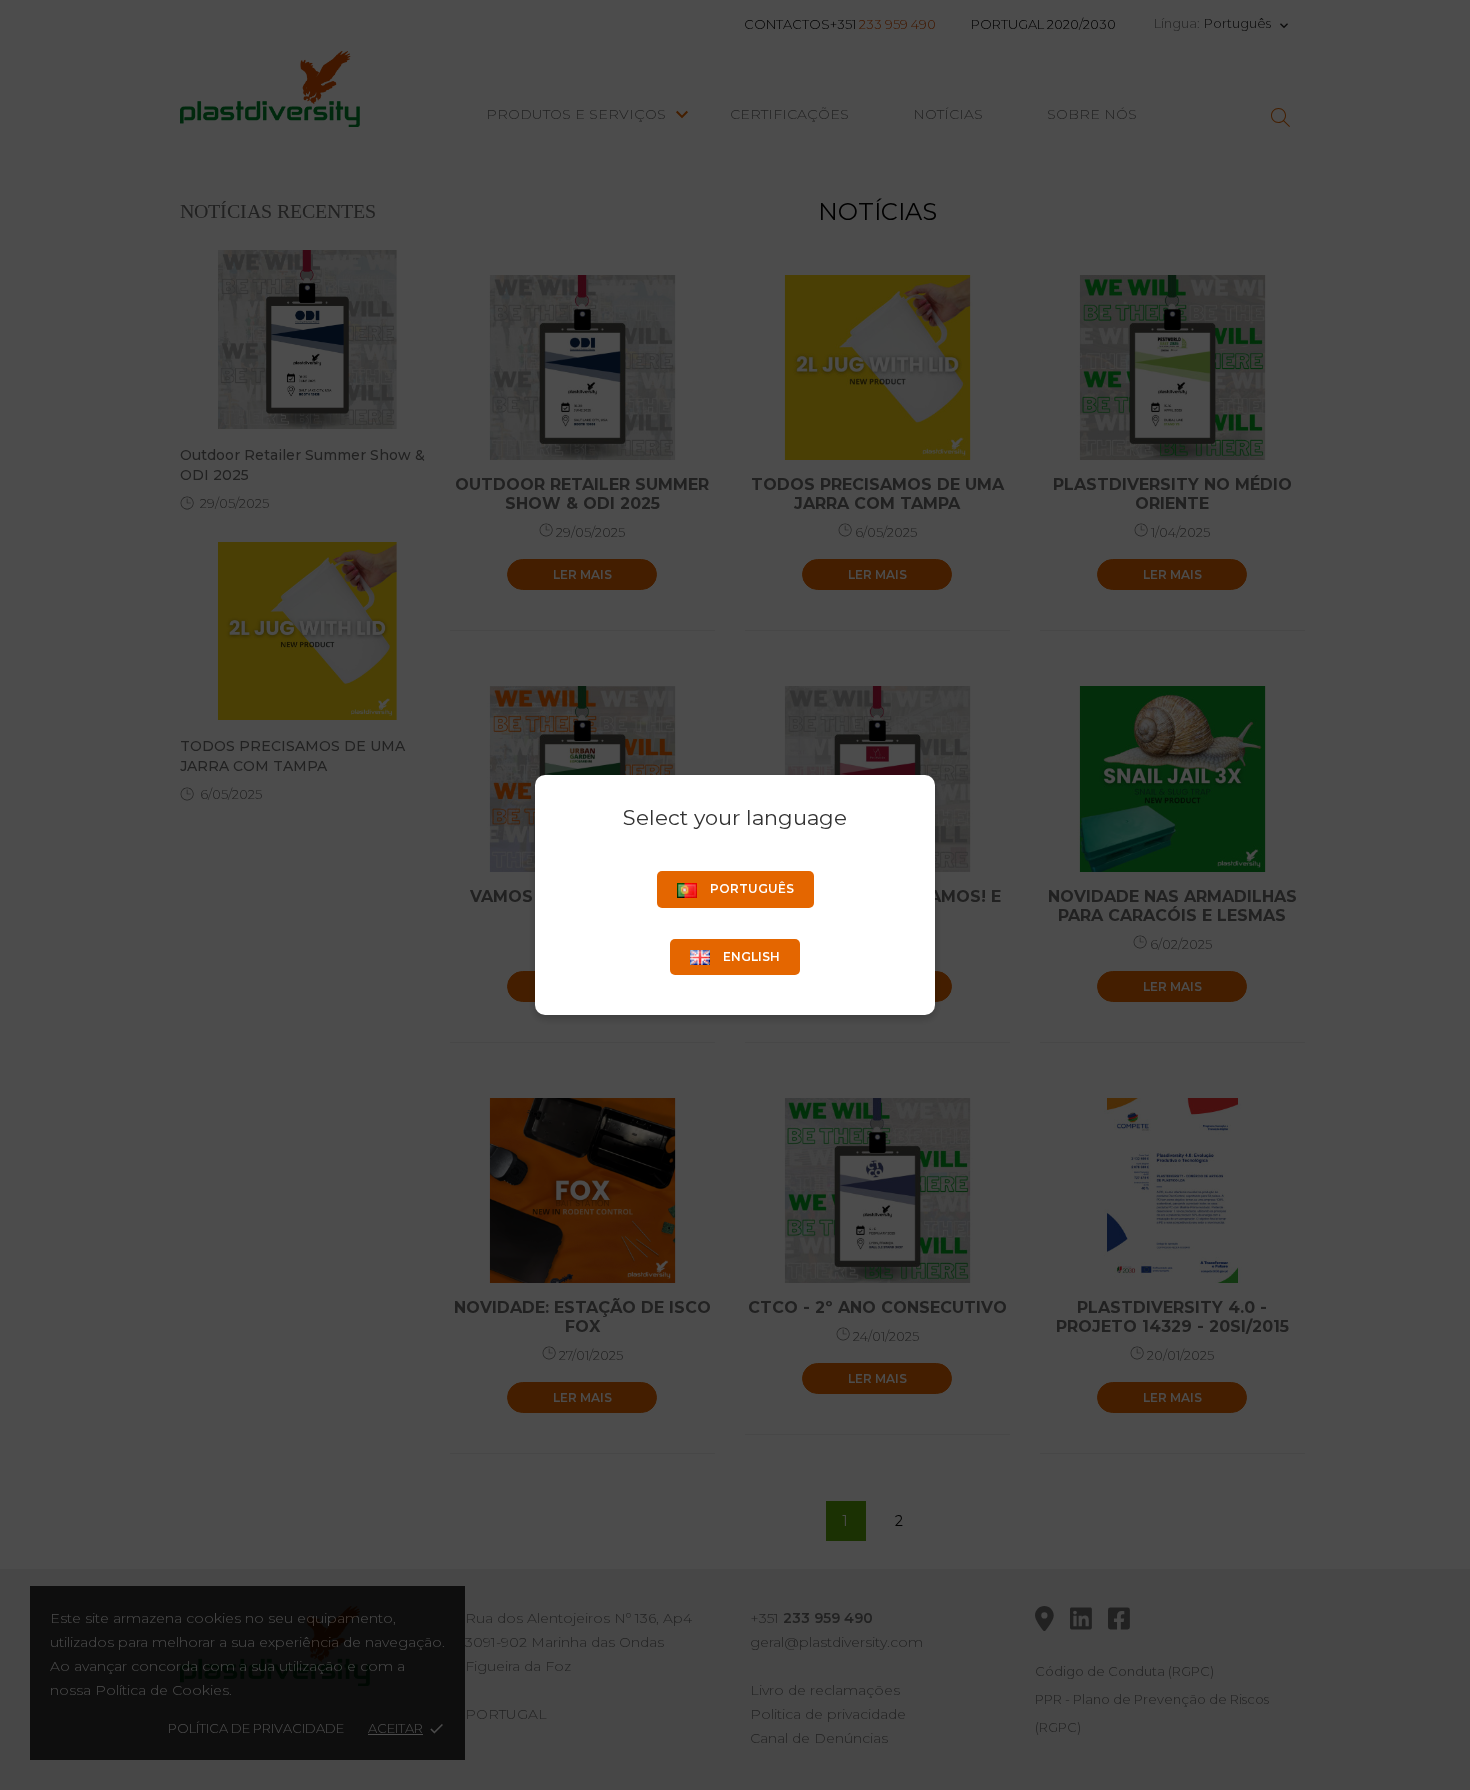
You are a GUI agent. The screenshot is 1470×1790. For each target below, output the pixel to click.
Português (750, 888)
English (750, 956)
